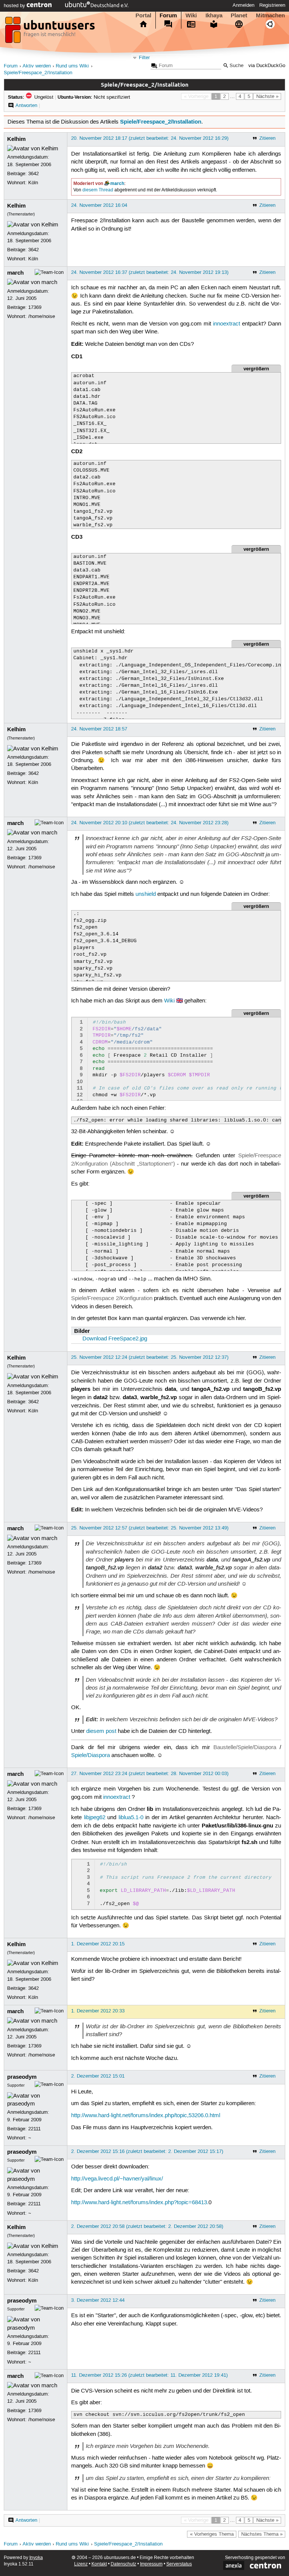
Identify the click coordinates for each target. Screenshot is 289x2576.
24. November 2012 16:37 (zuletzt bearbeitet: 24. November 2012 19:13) (150, 272)
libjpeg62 (95, 1818)
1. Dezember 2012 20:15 (98, 1944)
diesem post (101, 1731)
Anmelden (243, 5)
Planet (239, 15)
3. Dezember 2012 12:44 (98, 2300)
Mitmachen (270, 15)
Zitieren (267, 138)
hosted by (15, 6)
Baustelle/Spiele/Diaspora (245, 1748)
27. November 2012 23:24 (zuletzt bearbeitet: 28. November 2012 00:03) (150, 1774)
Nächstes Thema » (262, 2534)
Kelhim (16, 139)
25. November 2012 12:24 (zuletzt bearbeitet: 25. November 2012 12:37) (150, 1357)
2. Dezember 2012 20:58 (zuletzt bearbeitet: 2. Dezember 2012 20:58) (147, 2226)
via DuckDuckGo (267, 66)
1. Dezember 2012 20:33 (98, 2011)
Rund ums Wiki (72, 66)
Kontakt (99, 2564)
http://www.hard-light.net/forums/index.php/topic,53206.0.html (146, 2116)
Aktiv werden (37, 66)
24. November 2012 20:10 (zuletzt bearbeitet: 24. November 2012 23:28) (150, 823)
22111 (34, 2129)
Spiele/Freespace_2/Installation (38, 73)
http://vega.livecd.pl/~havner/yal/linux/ (117, 2179)
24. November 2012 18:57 (99, 729)
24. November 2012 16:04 (99, 205)
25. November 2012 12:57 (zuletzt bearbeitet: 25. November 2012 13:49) (150, 1528)
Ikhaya (214, 15)
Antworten (26, 105)
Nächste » (267, 96)
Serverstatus (179, 2564)
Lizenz (81, 2564)
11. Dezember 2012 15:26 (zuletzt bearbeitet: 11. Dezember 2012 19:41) (149, 2375)
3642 (33, 174)
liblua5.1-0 (131, 1818)
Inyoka (36, 2558)
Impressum (151, 2564)
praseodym (22, 2077)
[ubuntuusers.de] (51, 32)
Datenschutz (123, 2564)
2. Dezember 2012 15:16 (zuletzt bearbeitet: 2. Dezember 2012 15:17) (147, 2151)
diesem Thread (98, 190)
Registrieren (272, 5)
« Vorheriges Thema (212, 2534)
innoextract (227, 324)
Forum (168, 15)
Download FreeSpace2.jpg (115, 1339)
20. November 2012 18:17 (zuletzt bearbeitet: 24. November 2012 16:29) (150, 138)
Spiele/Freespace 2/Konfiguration (112, 1299)
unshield (146, 894)
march (117, 183)
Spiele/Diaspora (91, 1756)
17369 (35, 307)
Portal (143, 15)
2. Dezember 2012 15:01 (98, 2076)
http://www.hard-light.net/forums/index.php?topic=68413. (140, 2203)
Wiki (191, 15)
